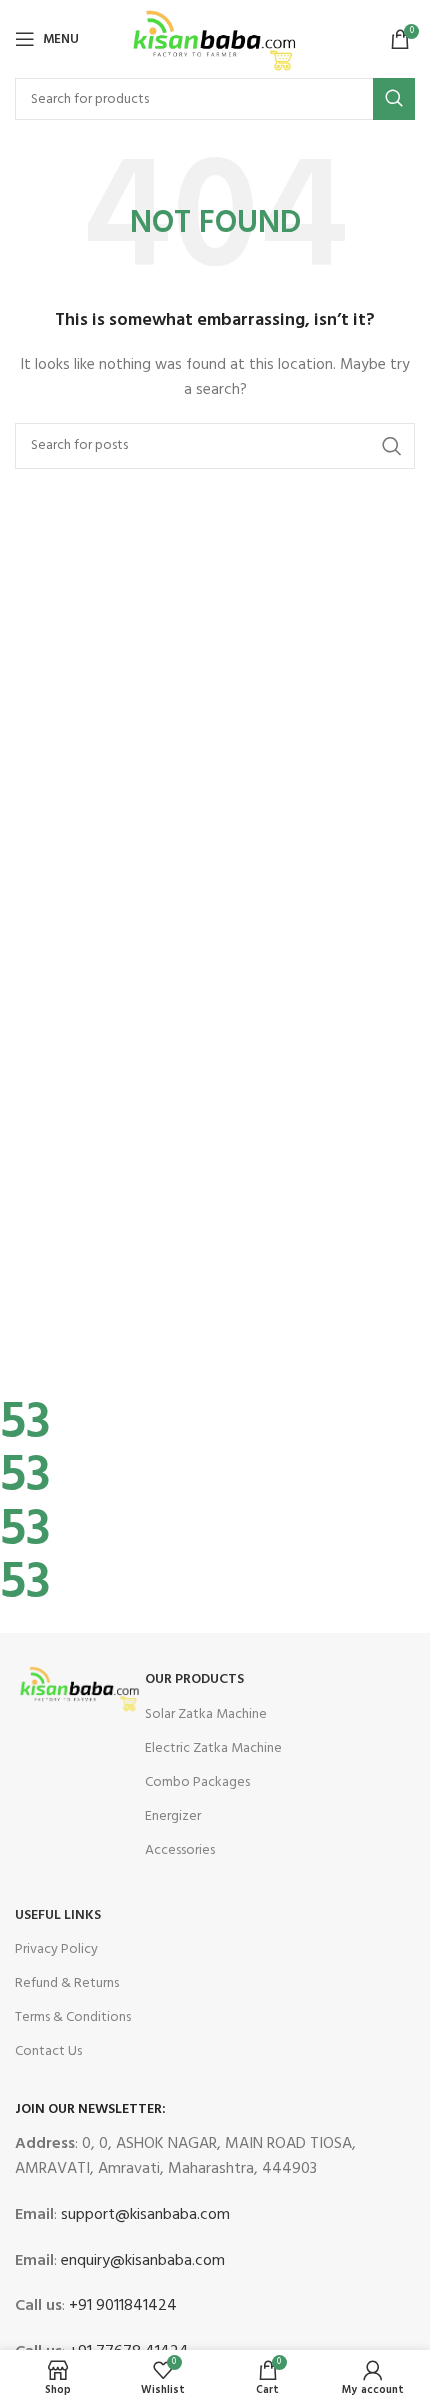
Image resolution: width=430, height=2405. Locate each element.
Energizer (173, 1816)
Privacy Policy (56, 1949)
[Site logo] (215, 39)
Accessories (180, 1850)
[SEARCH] (394, 99)
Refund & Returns (67, 1983)
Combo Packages (197, 1782)
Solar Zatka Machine (206, 1714)
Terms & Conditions (73, 2017)
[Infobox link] (200, 1371)
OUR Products (194, 1679)
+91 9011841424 (121, 2306)
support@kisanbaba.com (143, 2215)
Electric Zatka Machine (213, 1748)
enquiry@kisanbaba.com (141, 2261)
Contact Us (48, 2051)
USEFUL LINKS (58, 1915)
